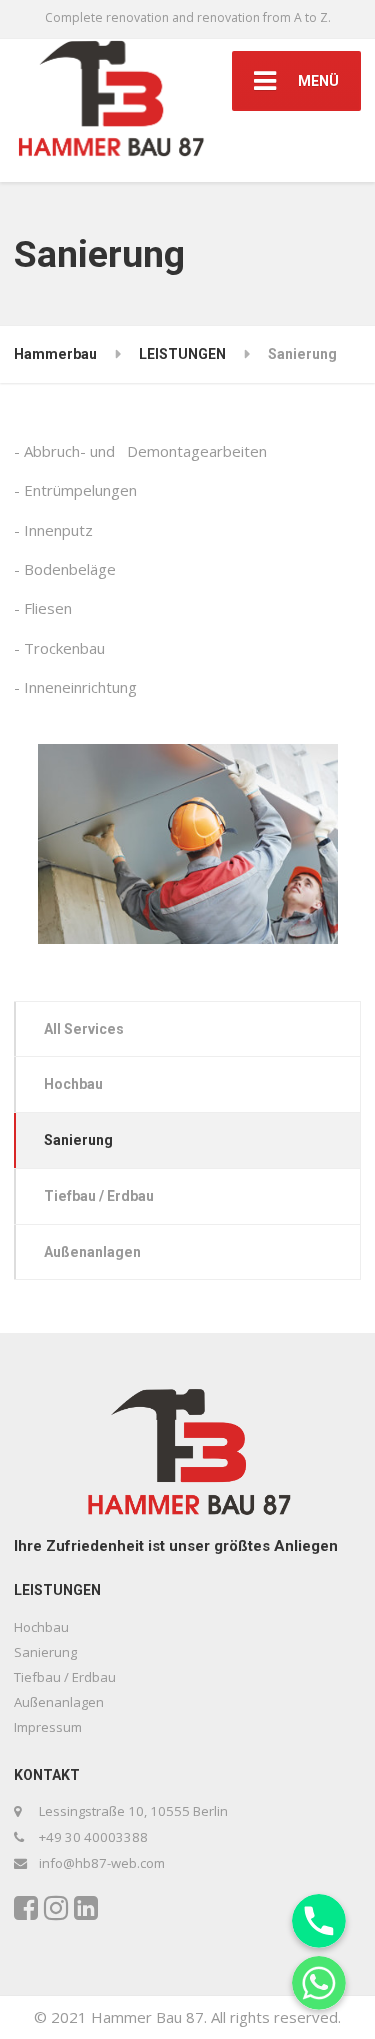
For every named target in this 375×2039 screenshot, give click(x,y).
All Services (84, 1029)
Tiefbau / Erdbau (99, 1196)
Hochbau (73, 1084)
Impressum (48, 1727)
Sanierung (78, 1140)
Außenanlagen (92, 1252)
